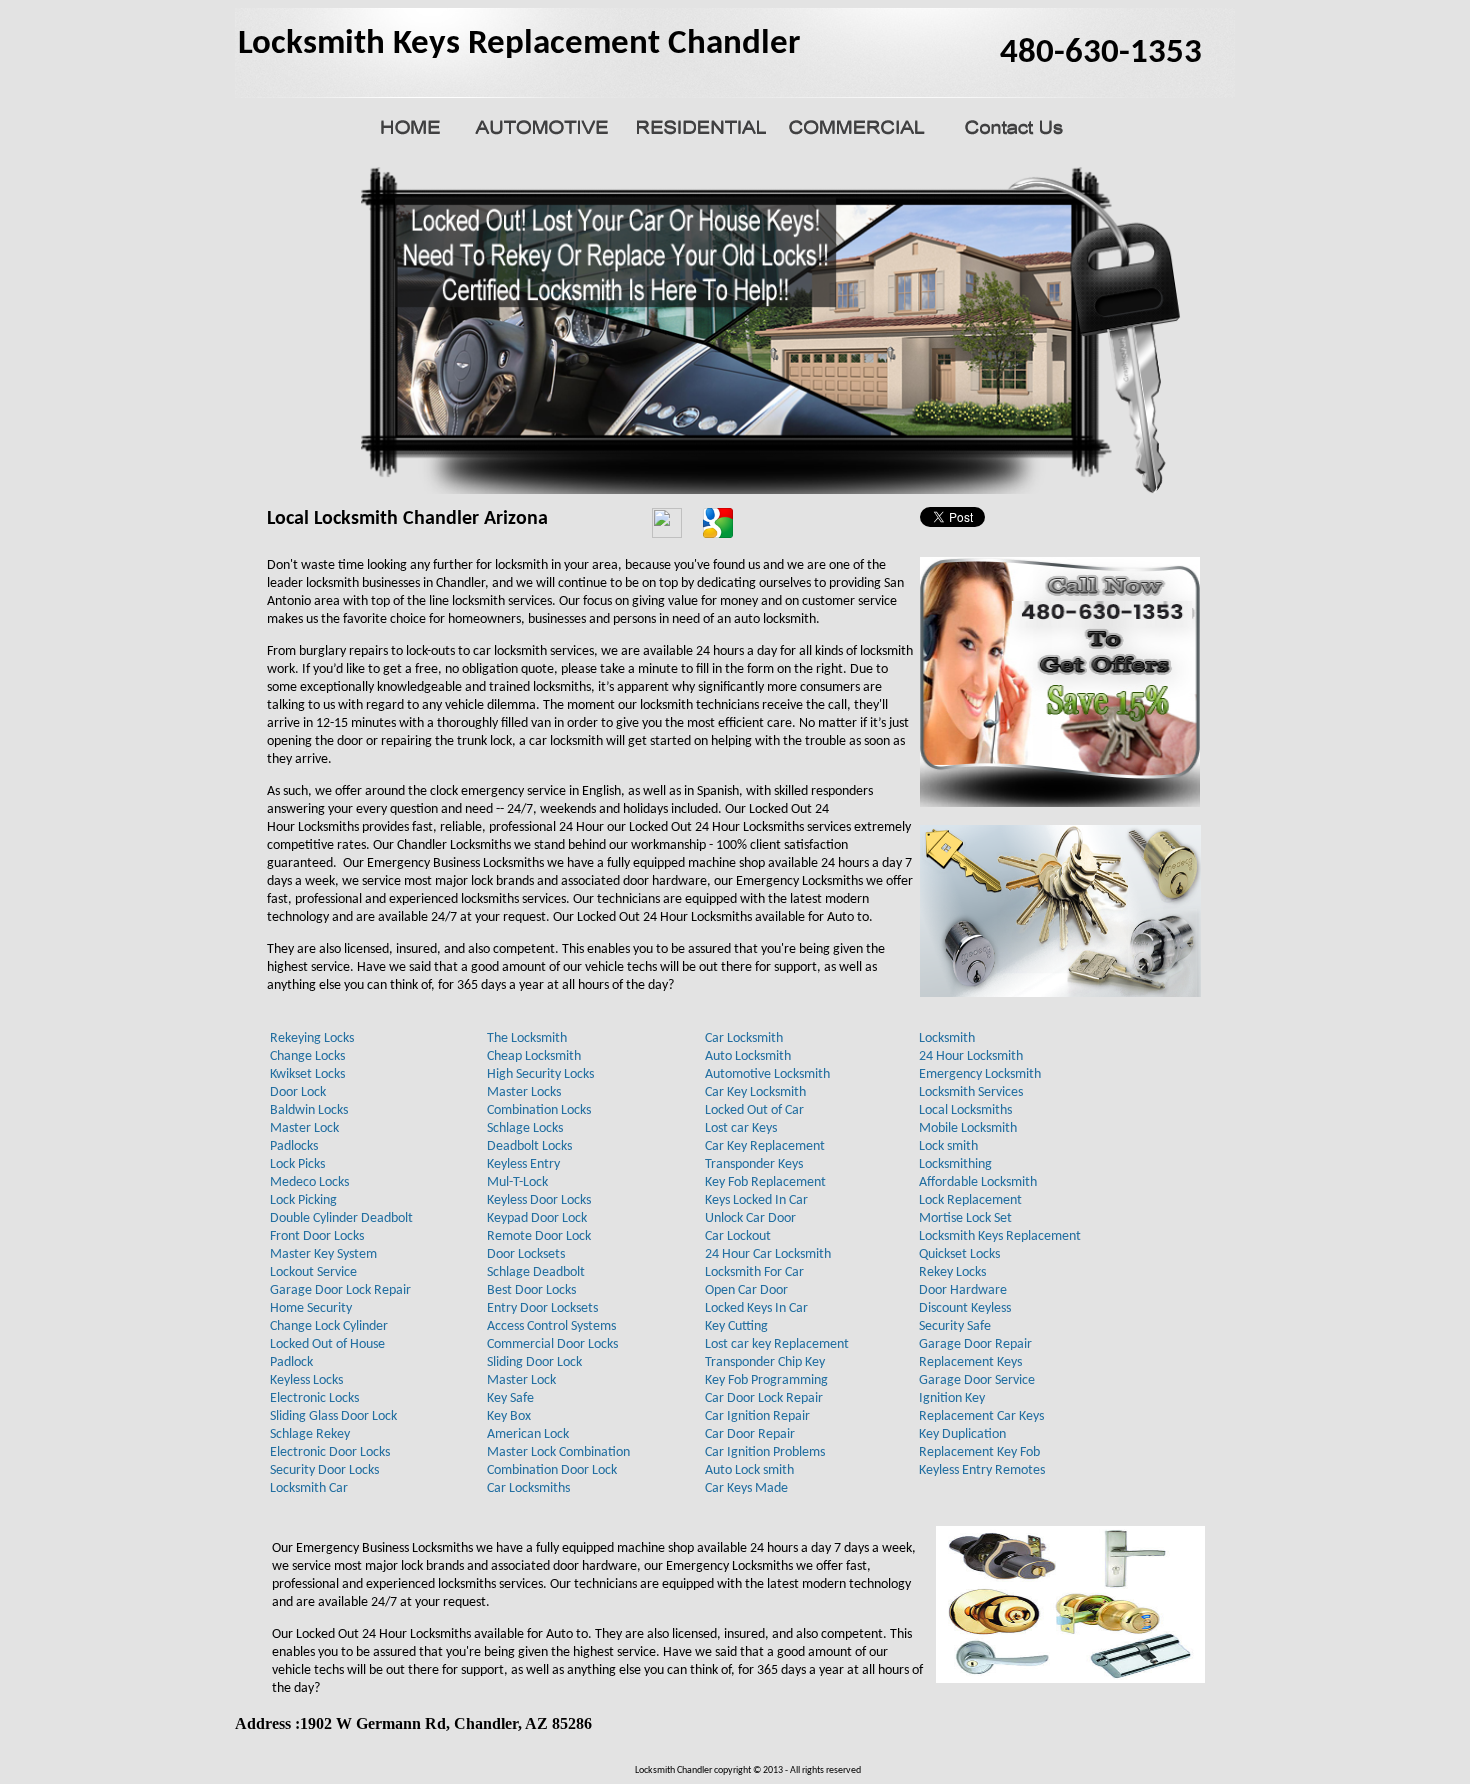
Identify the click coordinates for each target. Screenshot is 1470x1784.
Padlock (291, 1362)
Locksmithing (955, 1164)
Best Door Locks (531, 1290)
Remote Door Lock (539, 1236)
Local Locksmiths (965, 1110)
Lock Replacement (970, 1200)
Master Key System (323, 1254)
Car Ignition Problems (765, 1452)
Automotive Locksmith (767, 1074)
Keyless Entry (523, 1164)
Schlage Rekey (310, 1434)
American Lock (528, 1434)
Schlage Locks (525, 1128)
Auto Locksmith (748, 1056)
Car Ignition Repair (757, 1416)
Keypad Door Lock (537, 1218)
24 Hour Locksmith (971, 1056)
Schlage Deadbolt (536, 1272)
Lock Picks (297, 1164)
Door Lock (298, 1092)
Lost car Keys (741, 1128)
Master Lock (304, 1128)
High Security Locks (540, 1074)
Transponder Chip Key (765, 1362)
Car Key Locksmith (755, 1092)
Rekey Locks (952, 1272)
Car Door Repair (750, 1434)
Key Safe (510, 1398)
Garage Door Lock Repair (340, 1290)
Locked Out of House (327, 1344)
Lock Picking (303, 1200)
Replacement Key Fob (979, 1452)
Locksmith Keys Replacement (1000, 1236)
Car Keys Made (746, 1488)
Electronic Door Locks (330, 1452)
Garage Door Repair (975, 1344)
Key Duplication (962, 1434)
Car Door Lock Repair (764, 1398)
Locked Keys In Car (756, 1308)
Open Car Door (746, 1290)
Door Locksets (526, 1254)
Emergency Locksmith (980, 1074)
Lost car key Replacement (777, 1344)
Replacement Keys (970, 1362)
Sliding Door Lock (534, 1362)
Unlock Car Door (750, 1218)
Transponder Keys (754, 1164)
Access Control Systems (551, 1326)
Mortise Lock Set (965, 1218)
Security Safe (955, 1326)
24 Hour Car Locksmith (768, 1254)
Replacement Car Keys (981, 1416)
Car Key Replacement (765, 1146)
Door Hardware (963, 1290)
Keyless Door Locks (539, 1200)
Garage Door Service (977, 1380)
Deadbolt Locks (529, 1146)
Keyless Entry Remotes (982, 1470)
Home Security (311, 1308)
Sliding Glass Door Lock (333, 1416)
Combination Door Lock (552, 1470)
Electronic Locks (314, 1398)
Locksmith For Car (754, 1272)
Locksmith (947, 1038)
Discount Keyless (965, 1308)
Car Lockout (738, 1236)
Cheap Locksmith (534, 1056)
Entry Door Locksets (542, 1308)
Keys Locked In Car (756, 1200)
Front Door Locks (317, 1236)
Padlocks (294, 1146)
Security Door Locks (324, 1470)
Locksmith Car (309, 1488)
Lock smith (948, 1146)
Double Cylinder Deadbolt (341, 1218)
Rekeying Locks (312, 1038)
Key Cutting (736, 1326)
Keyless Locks (306, 1380)
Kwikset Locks (307, 1074)
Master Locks (524, 1092)
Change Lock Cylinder (329, 1326)
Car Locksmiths (528, 1488)
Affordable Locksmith (978, 1182)
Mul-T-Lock (517, 1182)
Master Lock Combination (558, 1452)
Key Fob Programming (766, 1380)
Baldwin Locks (309, 1110)
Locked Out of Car (754, 1110)
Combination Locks (539, 1110)
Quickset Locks (959, 1254)
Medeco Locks (309, 1182)
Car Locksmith (744, 1038)
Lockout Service (313, 1272)
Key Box (509, 1416)
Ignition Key (952, 1398)
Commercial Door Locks (552, 1344)
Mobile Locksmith (968, 1128)
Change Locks (307, 1056)
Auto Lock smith (749, 1470)
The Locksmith (527, 1038)
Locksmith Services (971, 1092)
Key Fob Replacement (765, 1182)
